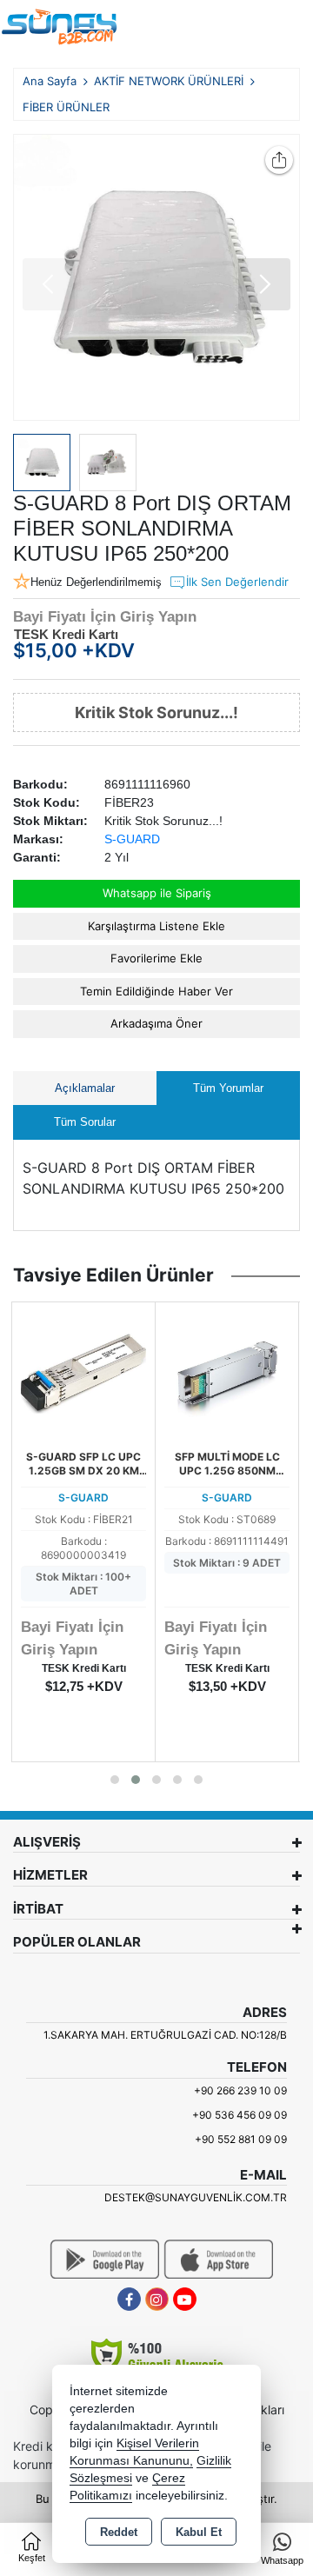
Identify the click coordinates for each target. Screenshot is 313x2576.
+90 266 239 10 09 (240, 2090)
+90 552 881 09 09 (241, 2139)
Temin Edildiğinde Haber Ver (156, 991)
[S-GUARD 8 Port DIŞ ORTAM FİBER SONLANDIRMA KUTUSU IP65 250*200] (156, 277)
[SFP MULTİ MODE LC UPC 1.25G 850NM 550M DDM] (227, 1373)
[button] (264, 284)
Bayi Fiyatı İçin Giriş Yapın (105, 617)
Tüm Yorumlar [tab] (228, 1088)
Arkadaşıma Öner (156, 1023)
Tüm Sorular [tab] (85, 1122)
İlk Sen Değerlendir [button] (237, 582)
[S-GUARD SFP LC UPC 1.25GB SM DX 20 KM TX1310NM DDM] (83, 1373)
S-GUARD (132, 839)
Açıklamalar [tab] (85, 1088)
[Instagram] (157, 2299)
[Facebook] (129, 2299)
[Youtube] (185, 2299)
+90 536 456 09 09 (240, 2115)
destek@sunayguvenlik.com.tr (196, 2197)
